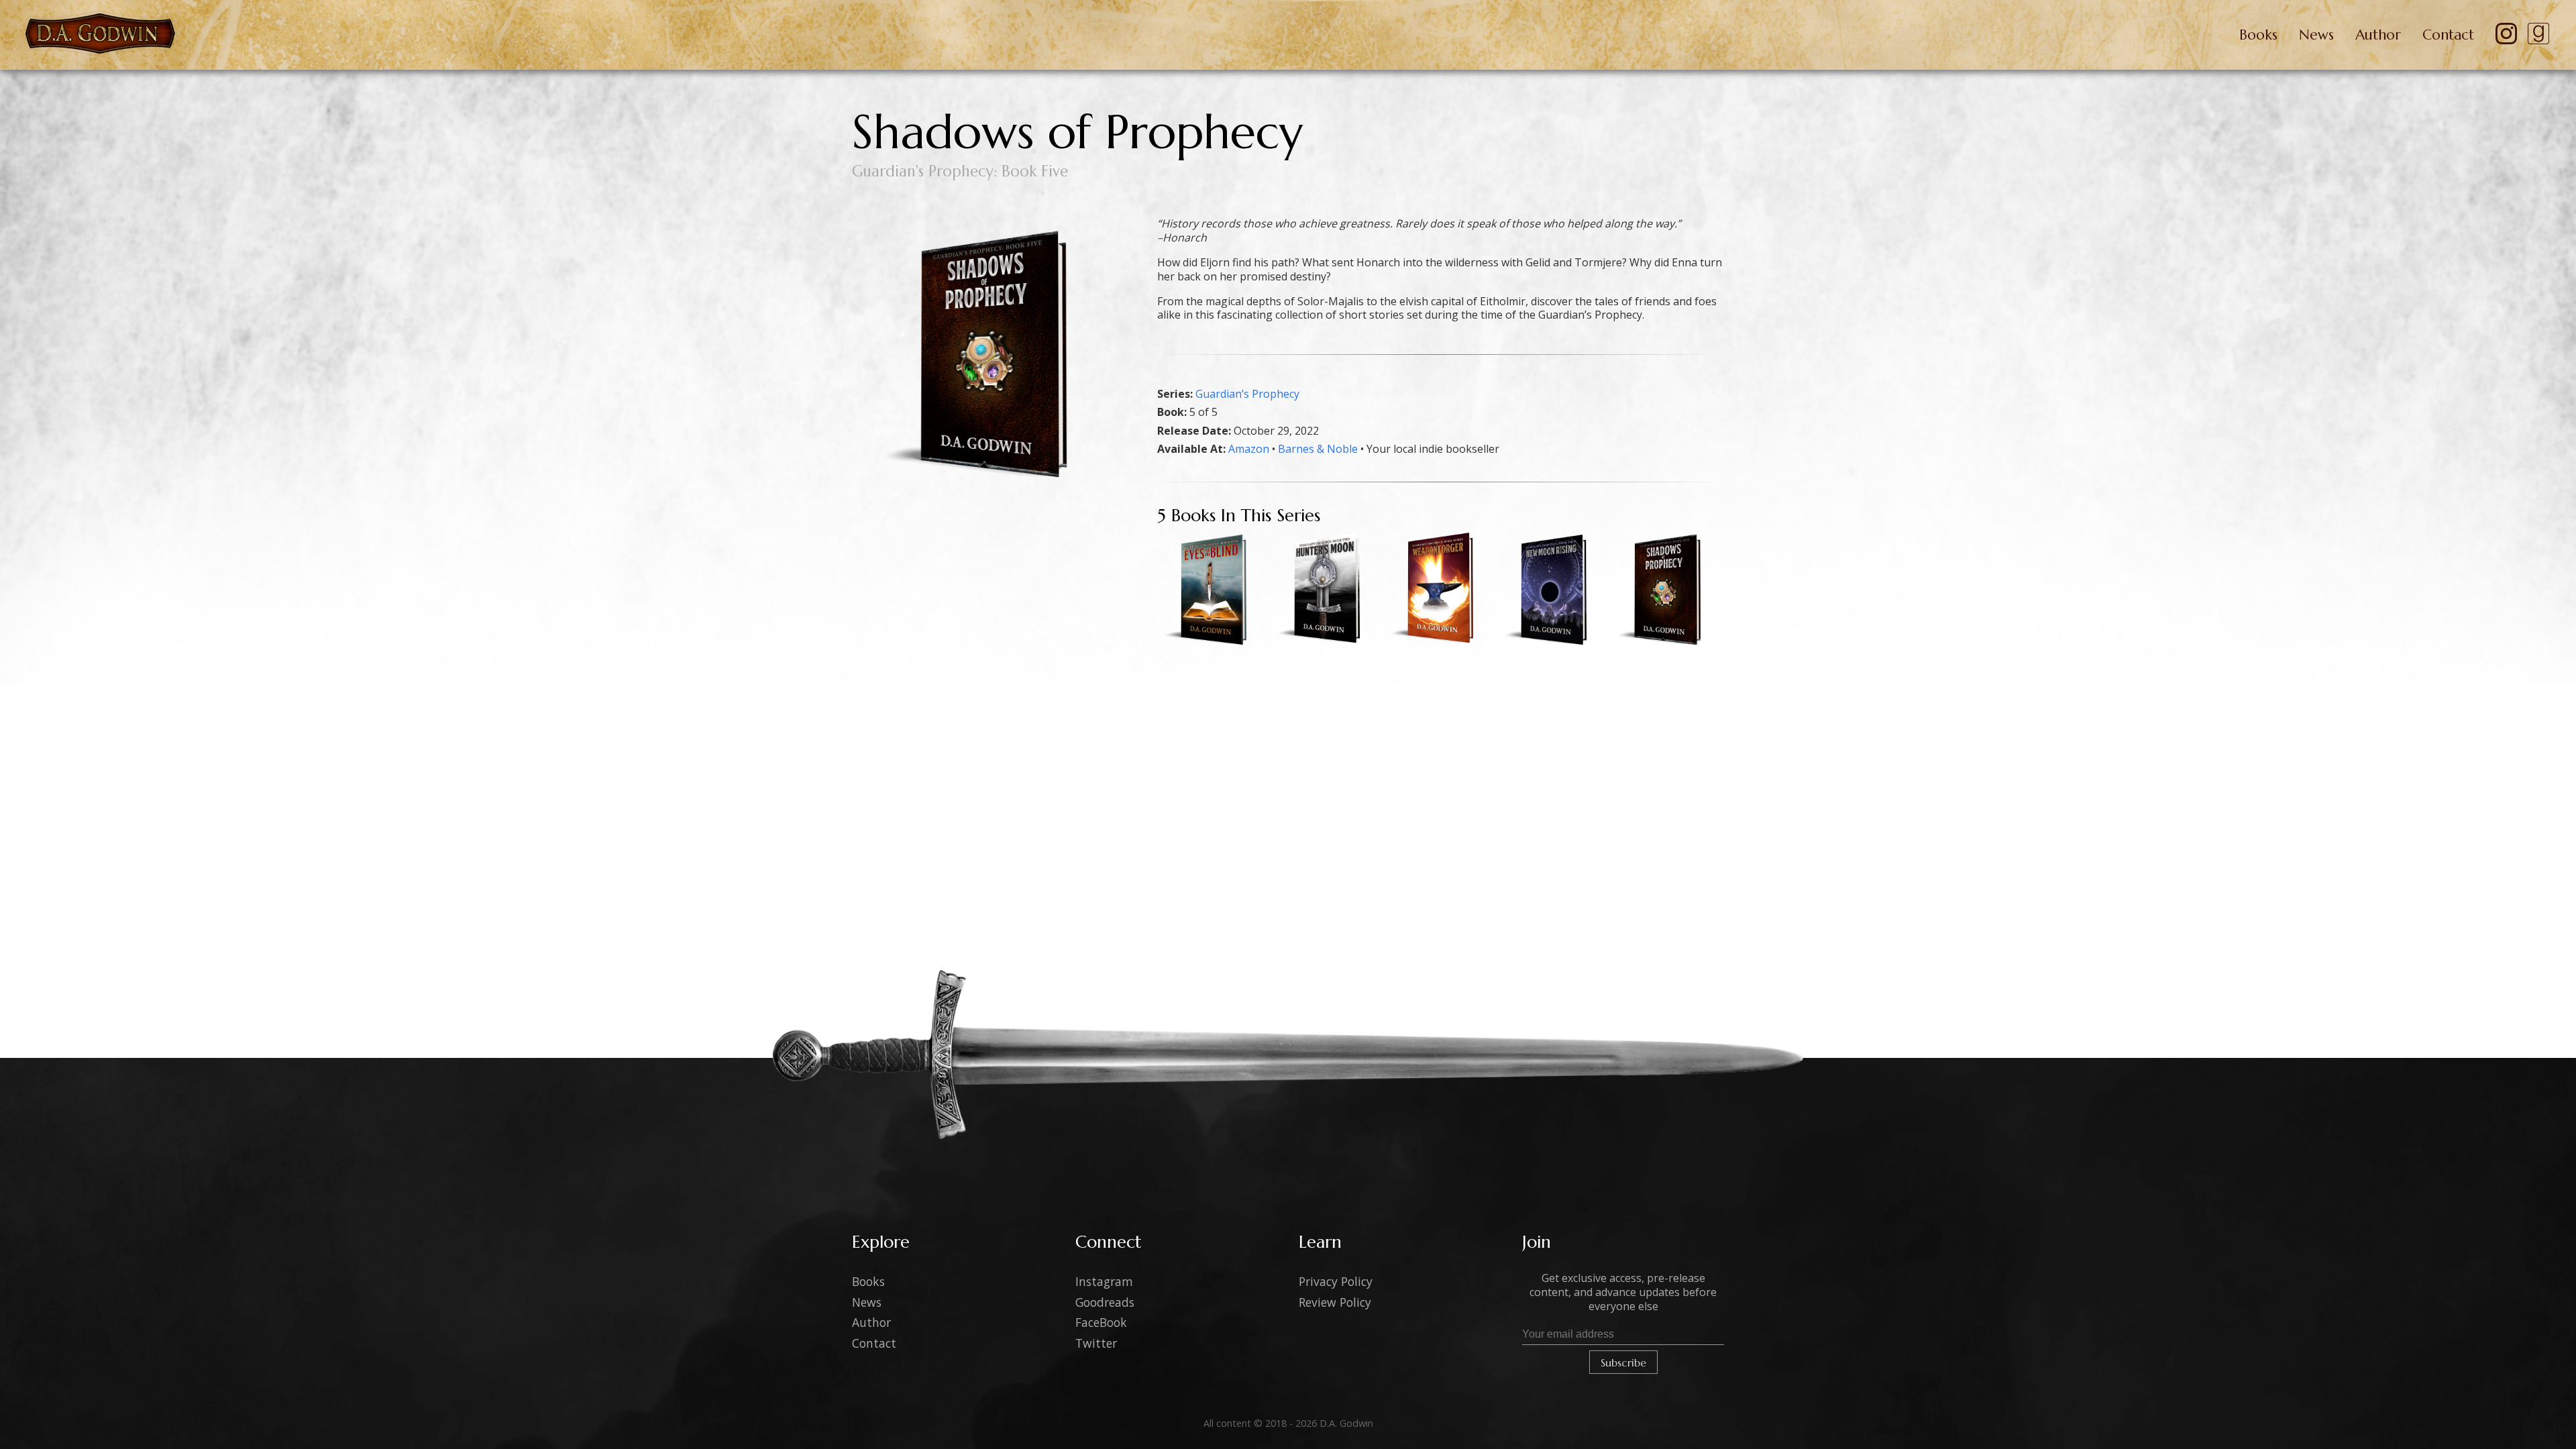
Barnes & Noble (1318, 449)
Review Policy (1335, 1302)
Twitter (1096, 1343)
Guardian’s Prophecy (1247, 394)
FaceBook (1101, 1322)
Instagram (1104, 1281)
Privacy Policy (1336, 1281)
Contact (2448, 35)
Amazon (1249, 449)
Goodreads (1105, 1302)
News (2316, 35)
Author (2378, 35)
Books (2258, 35)
